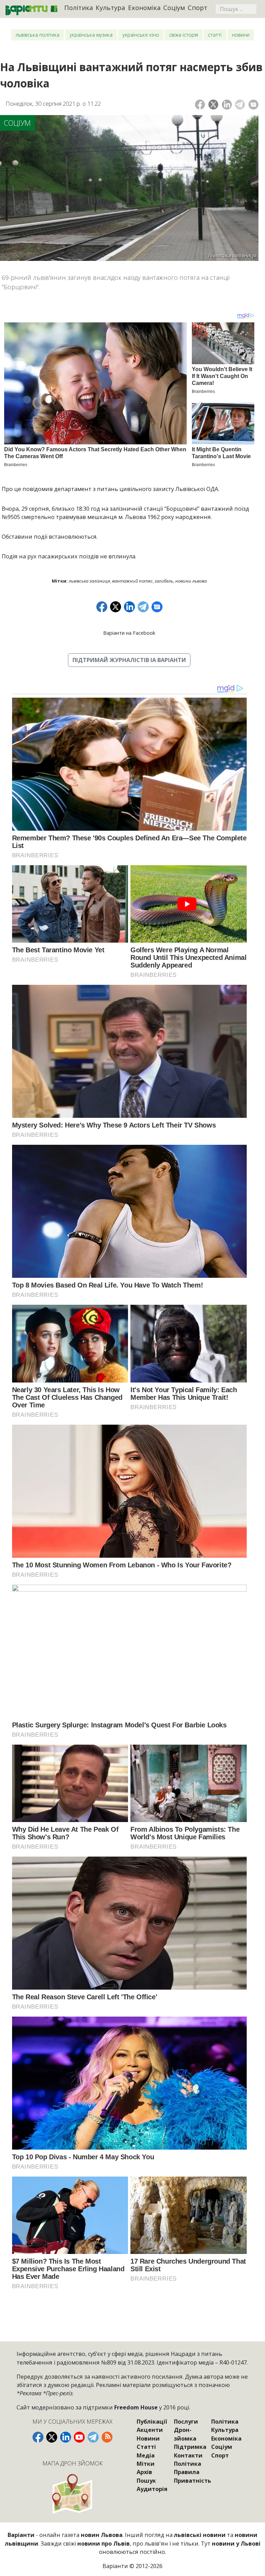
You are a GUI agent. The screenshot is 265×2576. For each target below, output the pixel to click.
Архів (144, 2472)
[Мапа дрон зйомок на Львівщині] (72, 2494)
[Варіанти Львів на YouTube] (79, 2437)
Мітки (146, 2464)
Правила (187, 2472)
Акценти (150, 2430)
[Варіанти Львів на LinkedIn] (66, 2437)
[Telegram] (240, 105)
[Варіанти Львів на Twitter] (52, 2437)
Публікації (152, 2422)
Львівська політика (37, 35)
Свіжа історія (184, 35)
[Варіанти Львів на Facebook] (38, 2437)
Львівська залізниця (89, 581)
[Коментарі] (253, 105)
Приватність (193, 2481)
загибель (164, 581)
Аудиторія (152, 2489)
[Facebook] (200, 105)
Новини (241, 35)
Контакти (188, 2455)
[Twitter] (213, 105)
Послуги (186, 2422)
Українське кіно (141, 35)
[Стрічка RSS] (107, 2437)
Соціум (174, 7)
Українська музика (91, 35)
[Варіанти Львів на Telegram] (93, 2437)
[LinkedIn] (227, 105)
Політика (79, 7)
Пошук (146, 2481)
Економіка (144, 7)
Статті (215, 35)
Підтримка (190, 2447)
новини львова (191, 581)
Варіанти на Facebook (129, 633)
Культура (110, 7)
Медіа (146, 2455)
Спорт (198, 7)
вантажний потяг (132, 581)
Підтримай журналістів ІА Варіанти (129, 660)
